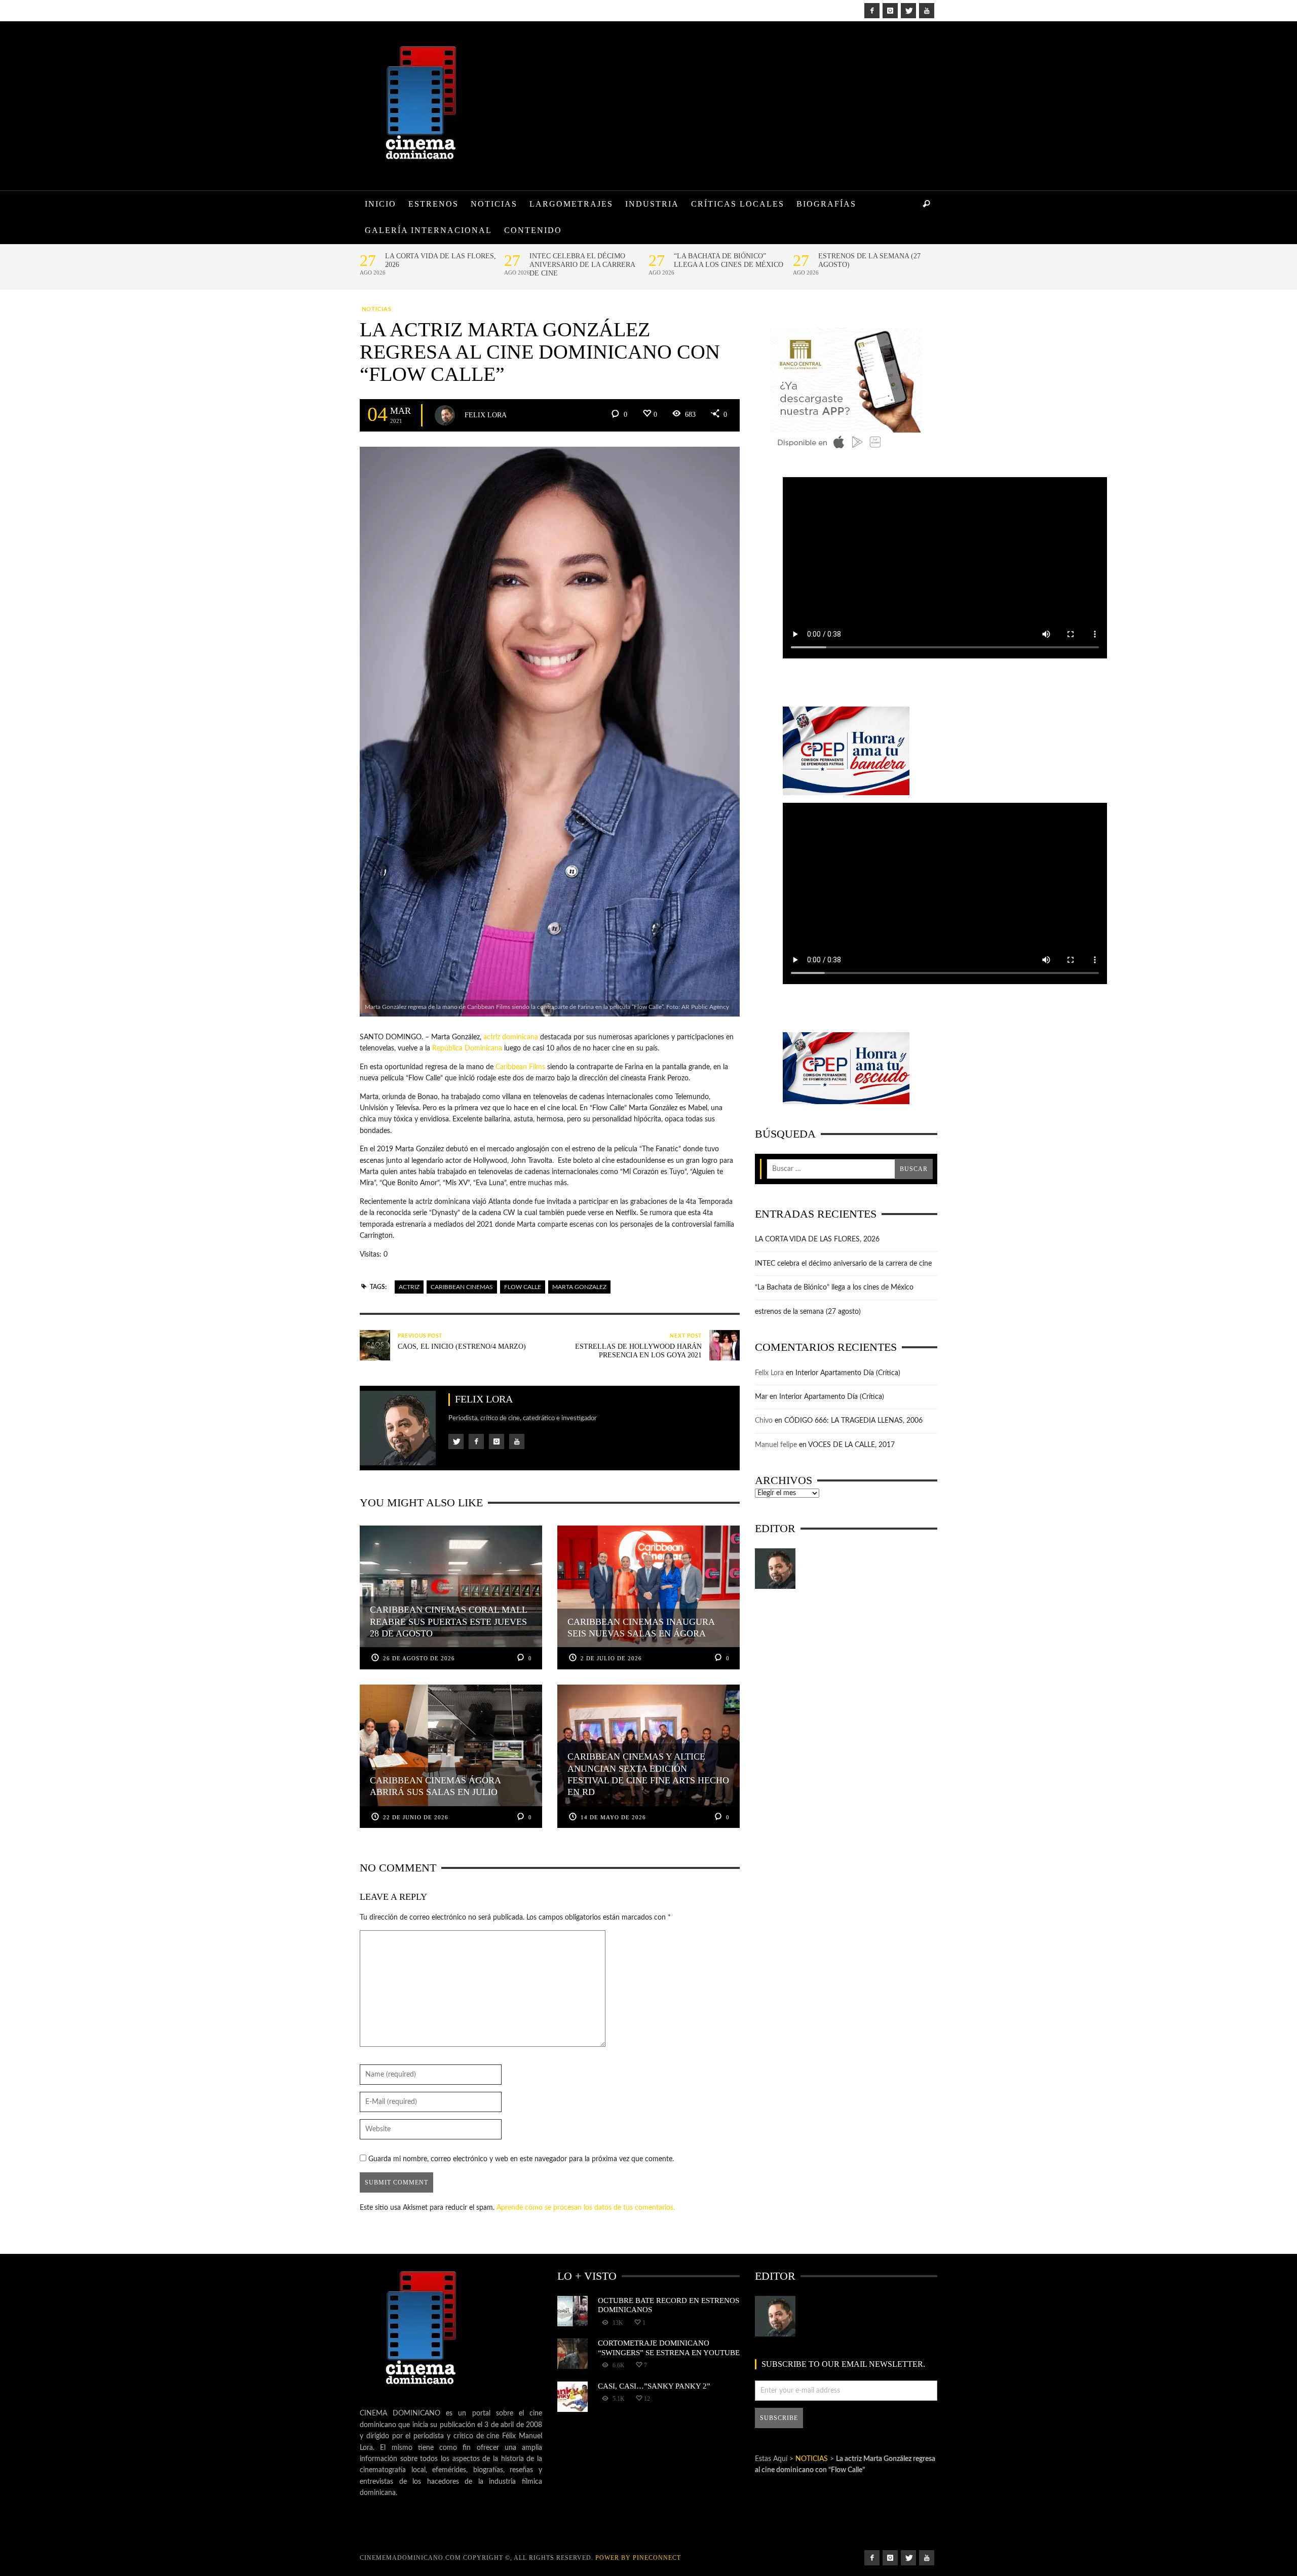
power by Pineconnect (638, 2558)
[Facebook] (872, 11)
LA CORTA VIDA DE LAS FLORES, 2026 (441, 260)
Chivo (764, 1421)
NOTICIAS (377, 309)
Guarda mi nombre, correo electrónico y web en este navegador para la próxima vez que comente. (521, 2159)
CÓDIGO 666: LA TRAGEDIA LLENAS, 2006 (853, 1421)
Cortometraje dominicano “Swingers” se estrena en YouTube (669, 2347)
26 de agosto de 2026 (419, 1658)
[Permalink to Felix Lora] (775, 1569)
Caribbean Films (520, 1067)
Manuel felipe (776, 1445)
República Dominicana (467, 1048)
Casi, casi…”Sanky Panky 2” (654, 2386)
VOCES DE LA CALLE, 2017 (851, 1445)
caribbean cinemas (462, 1287)
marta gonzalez (579, 1287)
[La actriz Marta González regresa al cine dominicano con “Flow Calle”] (550, 731)
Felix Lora (486, 415)
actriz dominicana (511, 1037)
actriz (409, 1287)
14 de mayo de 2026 (613, 1817)
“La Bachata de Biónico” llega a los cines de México (729, 260)
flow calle (523, 1287)
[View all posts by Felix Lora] (445, 415)
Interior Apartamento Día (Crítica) (848, 1373)
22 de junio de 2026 (416, 1817)
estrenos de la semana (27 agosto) (869, 260)
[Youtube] (927, 11)
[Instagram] (890, 11)
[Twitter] (908, 11)
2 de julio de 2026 (611, 1658)
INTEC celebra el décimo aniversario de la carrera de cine (582, 265)
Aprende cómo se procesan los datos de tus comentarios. (586, 2208)
